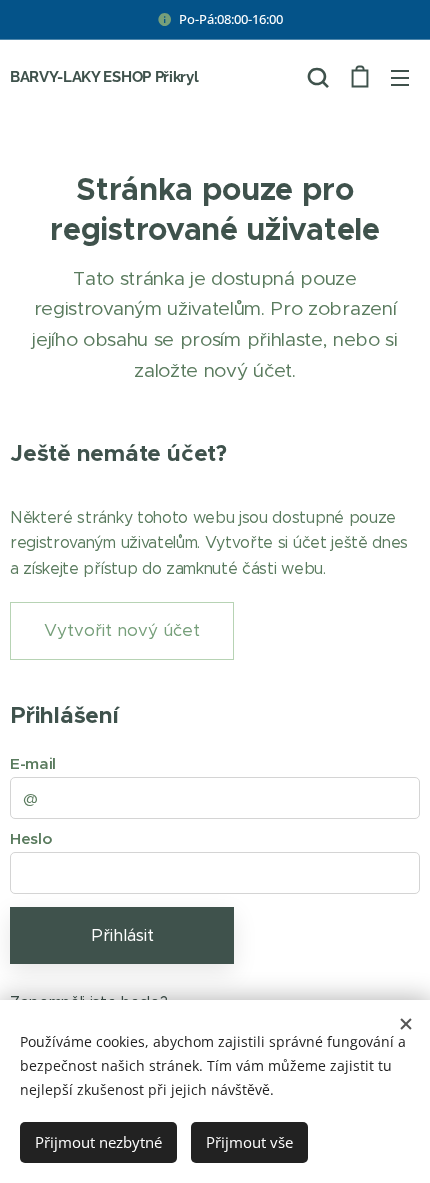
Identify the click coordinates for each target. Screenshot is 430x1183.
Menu (400, 77)
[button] (318, 77)
